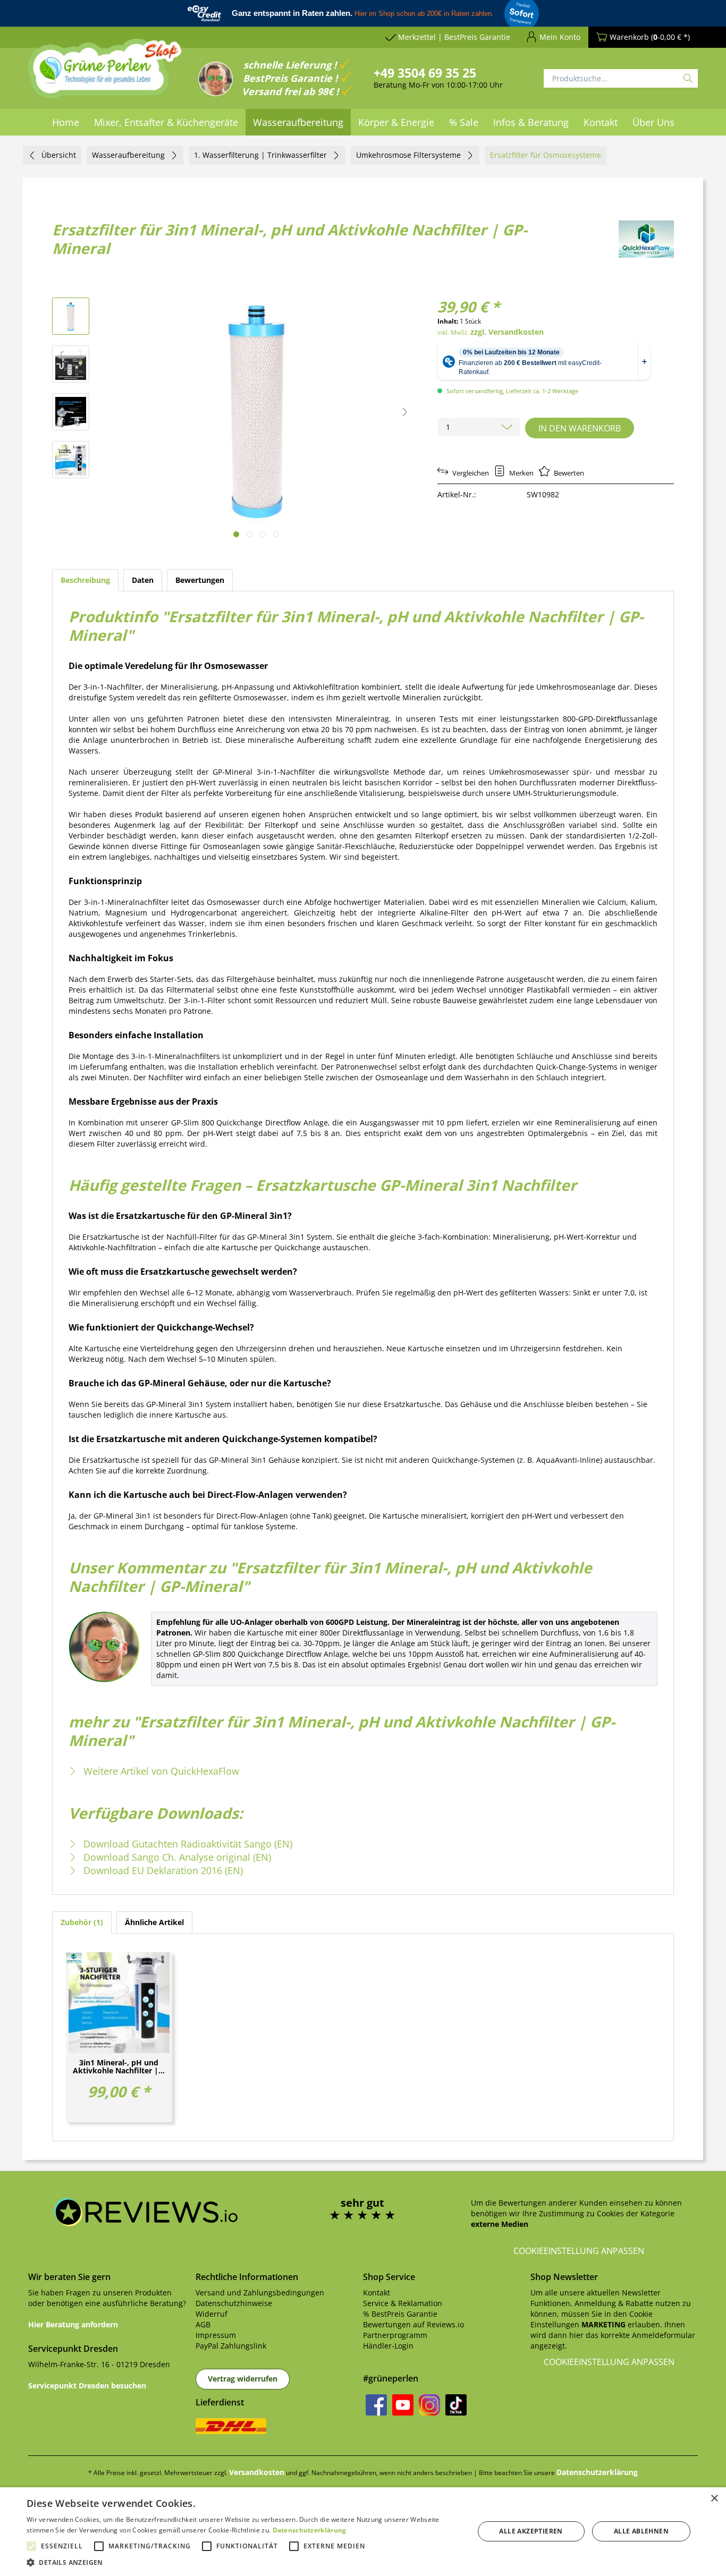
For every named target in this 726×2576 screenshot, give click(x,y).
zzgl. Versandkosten (507, 332)
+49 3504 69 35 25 (425, 73)
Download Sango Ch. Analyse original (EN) (176, 1857)
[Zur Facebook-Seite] (376, 2405)
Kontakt (377, 2293)
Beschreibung (85, 580)
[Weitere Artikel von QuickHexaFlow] (646, 239)
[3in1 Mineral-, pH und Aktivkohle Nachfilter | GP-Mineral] (119, 2003)
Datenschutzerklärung (597, 2472)
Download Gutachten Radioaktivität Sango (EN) (187, 1844)
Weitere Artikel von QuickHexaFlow (160, 1771)
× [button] (714, 2499)
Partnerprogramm (395, 2335)
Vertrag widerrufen (243, 2379)
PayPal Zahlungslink (231, 2346)
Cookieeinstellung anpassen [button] (579, 2251)
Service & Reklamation (403, 2303)
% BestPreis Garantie (400, 2314)
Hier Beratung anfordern (73, 2324)
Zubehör (81, 1922)
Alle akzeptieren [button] (531, 2531)
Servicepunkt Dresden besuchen (87, 2386)
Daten (143, 580)
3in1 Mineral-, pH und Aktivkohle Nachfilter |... (119, 2067)
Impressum (216, 2335)
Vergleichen (470, 473)
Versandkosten (257, 2472)
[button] (405, 412)
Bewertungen (200, 580)
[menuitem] (66, 122)
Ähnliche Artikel (154, 1922)
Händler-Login (388, 2346)
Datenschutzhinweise (234, 2303)
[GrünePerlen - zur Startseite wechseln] (105, 75)
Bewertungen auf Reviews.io (413, 2324)
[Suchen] (688, 78)
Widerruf (212, 2314)
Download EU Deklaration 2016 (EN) (162, 1870)
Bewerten (568, 473)
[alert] (363, 2532)
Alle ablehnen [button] (641, 2531)
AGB (203, 2324)
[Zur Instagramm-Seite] (429, 2405)
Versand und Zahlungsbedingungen (260, 2293)
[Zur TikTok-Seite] (456, 2405)
